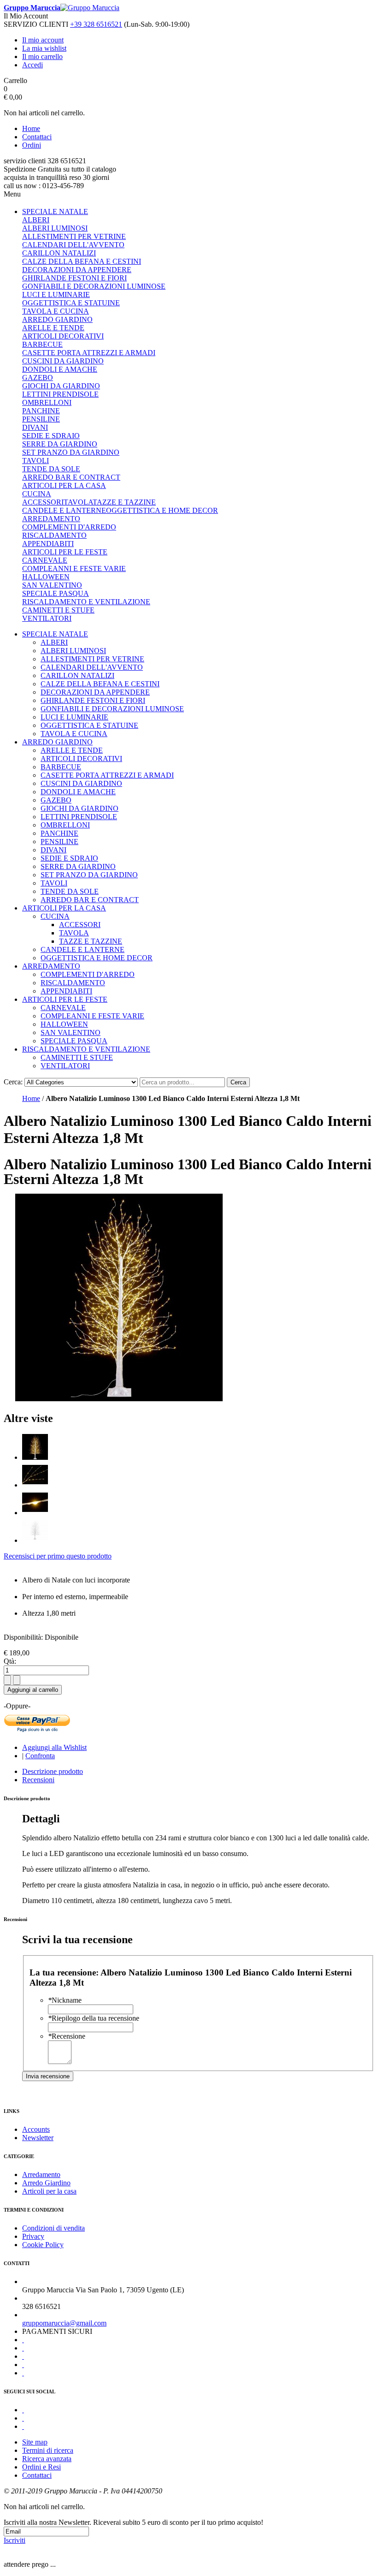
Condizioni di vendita (53, 2228)
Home (31, 128)
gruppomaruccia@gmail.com (64, 2323)
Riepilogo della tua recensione (94, 2018)
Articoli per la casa (49, 2191)
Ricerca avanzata (47, 2459)
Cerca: (13, 1082)
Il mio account (43, 40)
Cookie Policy (43, 2245)
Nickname (65, 2000)
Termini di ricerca (48, 2450)
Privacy (33, 2236)
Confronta (40, 1756)
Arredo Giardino (46, 2183)
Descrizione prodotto (53, 1771)
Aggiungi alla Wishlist (54, 1747)
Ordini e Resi (41, 2467)
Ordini (32, 145)
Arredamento (41, 2174)
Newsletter (38, 2138)
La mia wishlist (44, 48)
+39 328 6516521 (96, 24)
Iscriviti (15, 2540)
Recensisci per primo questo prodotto (58, 1556)
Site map (35, 2442)
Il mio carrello (42, 57)
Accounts (36, 2129)
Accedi (32, 65)
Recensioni (38, 1780)
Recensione (67, 2036)
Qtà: (10, 1661)
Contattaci (37, 137)
